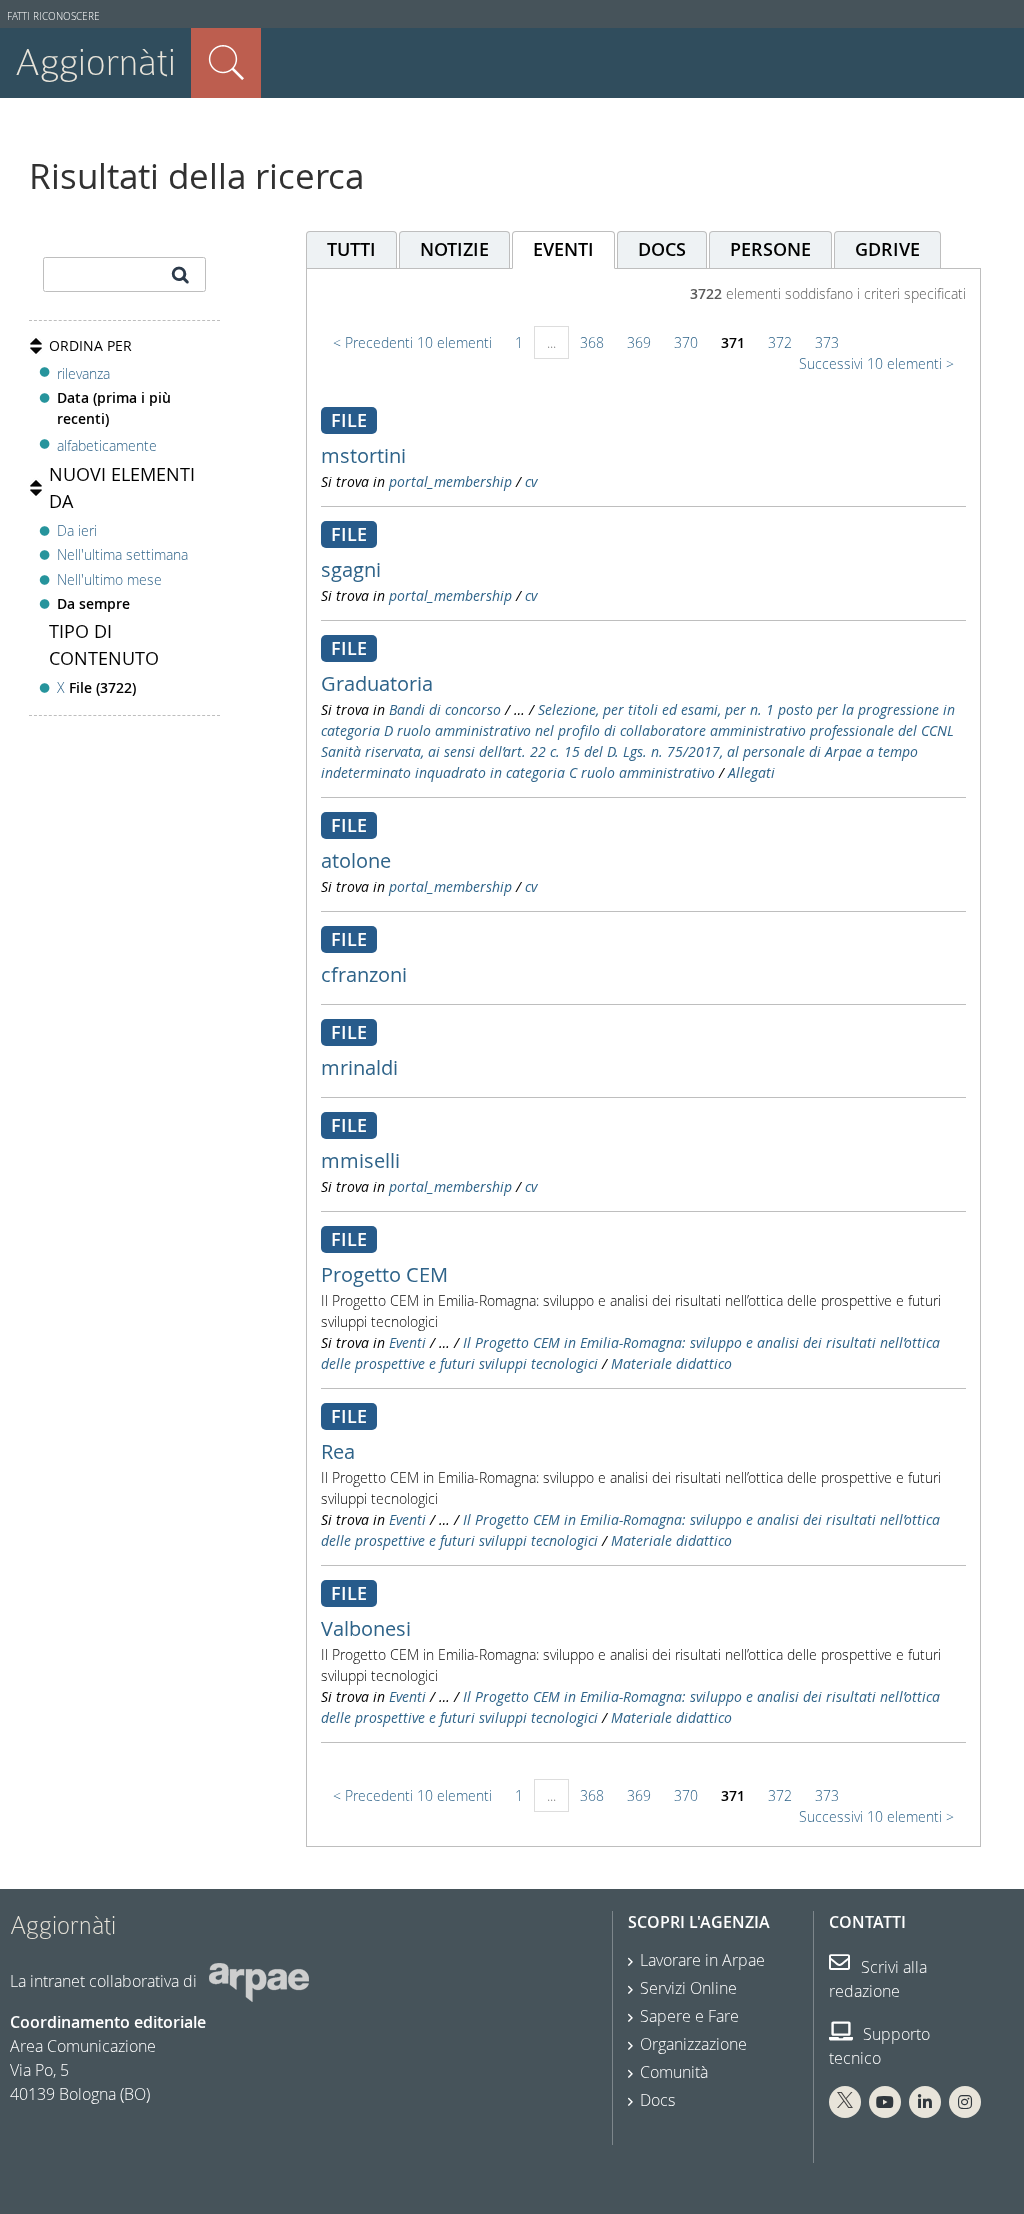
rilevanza (83, 373)
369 (639, 342)
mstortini (363, 455)
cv (531, 481)
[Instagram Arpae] (965, 2102)
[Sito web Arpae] (259, 1981)
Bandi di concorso (445, 709)
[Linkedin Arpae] (925, 2102)
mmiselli (360, 1160)
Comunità (674, 2072)
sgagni (351, 569)
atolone (356, 860)
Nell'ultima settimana (122, 554)
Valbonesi (366, 1628)
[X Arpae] (845, 2102)
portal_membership (450, 481)
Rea (338, 1451)
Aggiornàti (95, 62)
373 (827, 342)
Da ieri (77, 530)
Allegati (751, 772)
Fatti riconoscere (53, 16)
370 (686, 342)
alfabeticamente (107, 445)
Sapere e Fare (689, 2016)
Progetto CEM (384, 1274)
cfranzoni (364, 974)
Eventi (407, 1342)
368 (592, 342)
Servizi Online (688, 1988)
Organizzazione (693, 2044)
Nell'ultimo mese (109, 579)
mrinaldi (359, 1067)
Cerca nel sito (226, 63)
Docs (657, 2100)
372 (780, 342)
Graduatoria (377, 683)
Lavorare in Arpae (702, 1960)
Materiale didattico (671, 1363)
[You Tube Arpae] (885, 2102)
